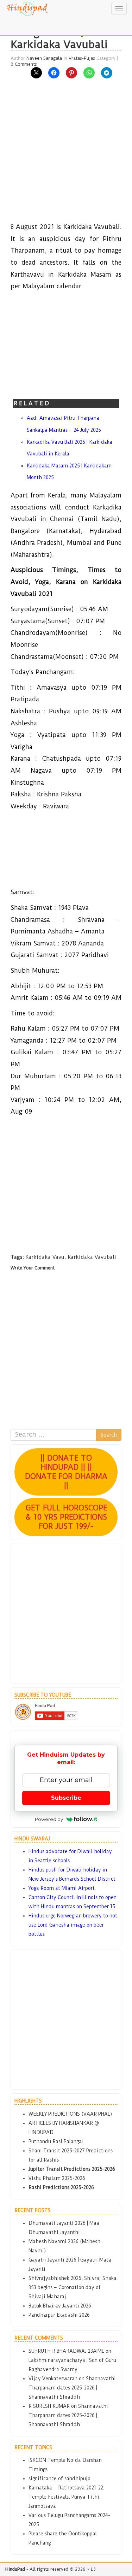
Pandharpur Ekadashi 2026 (59, 2315)
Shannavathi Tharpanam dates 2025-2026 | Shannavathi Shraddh (72, 2388)
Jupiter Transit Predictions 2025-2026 (72, 2169)
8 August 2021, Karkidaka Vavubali (59, 38)
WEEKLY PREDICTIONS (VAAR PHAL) (70, 2114)
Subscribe (66, 1798)
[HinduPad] (28, 9)
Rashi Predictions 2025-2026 (61, 2187)
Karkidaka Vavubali (92, 1257)
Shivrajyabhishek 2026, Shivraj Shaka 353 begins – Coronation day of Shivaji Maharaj (73, 2287)
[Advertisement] (66, 155)
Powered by (49, 1819)
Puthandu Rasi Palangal (56, 2141)
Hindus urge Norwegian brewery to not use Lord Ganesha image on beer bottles (73, 1925)
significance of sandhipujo (59, 2478)
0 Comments (24, 64)
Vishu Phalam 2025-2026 (57, 2178)
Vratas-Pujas (82, 58)
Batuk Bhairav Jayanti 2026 (60, 2306)
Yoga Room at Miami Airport (62, 1888)
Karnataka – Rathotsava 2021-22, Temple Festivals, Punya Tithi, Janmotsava (67, 2497)
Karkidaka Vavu (45, 1257)
